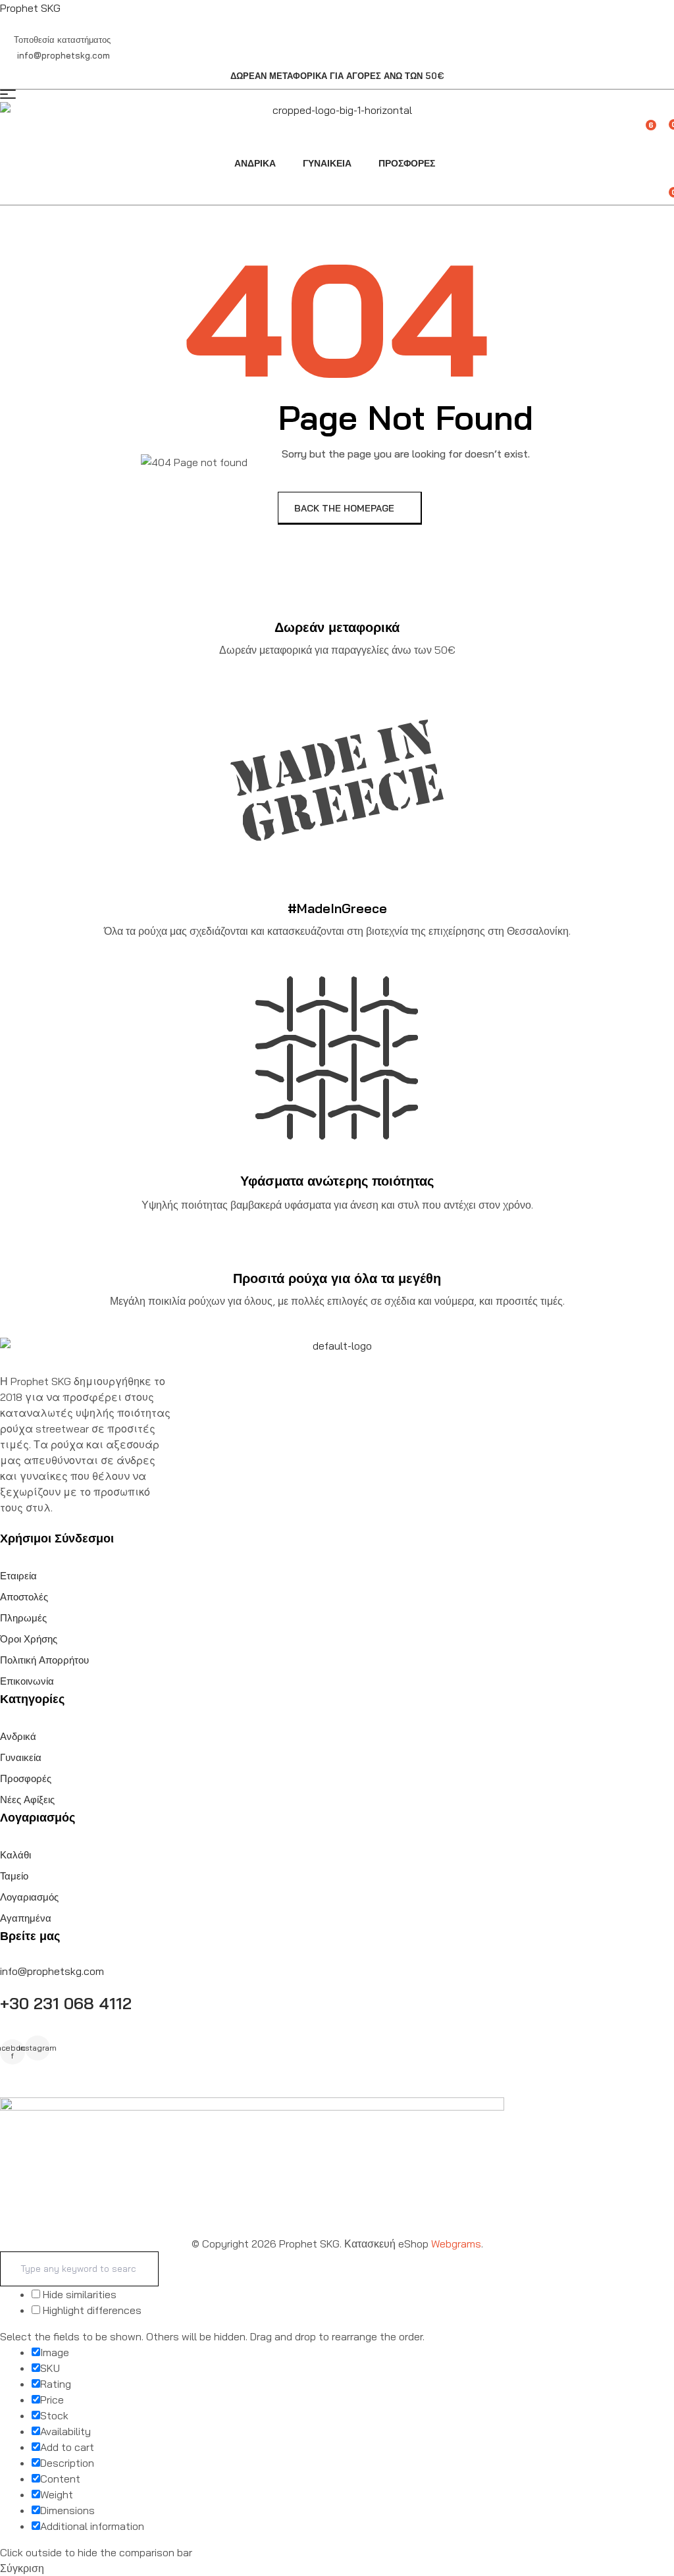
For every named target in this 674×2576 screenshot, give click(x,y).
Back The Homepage (346, 508)
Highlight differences (91, 2310)
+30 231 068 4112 (66, 2003)
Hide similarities (78, 2294)
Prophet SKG (30, 8)
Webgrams (456, 2244)
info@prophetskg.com (52, 1971)
